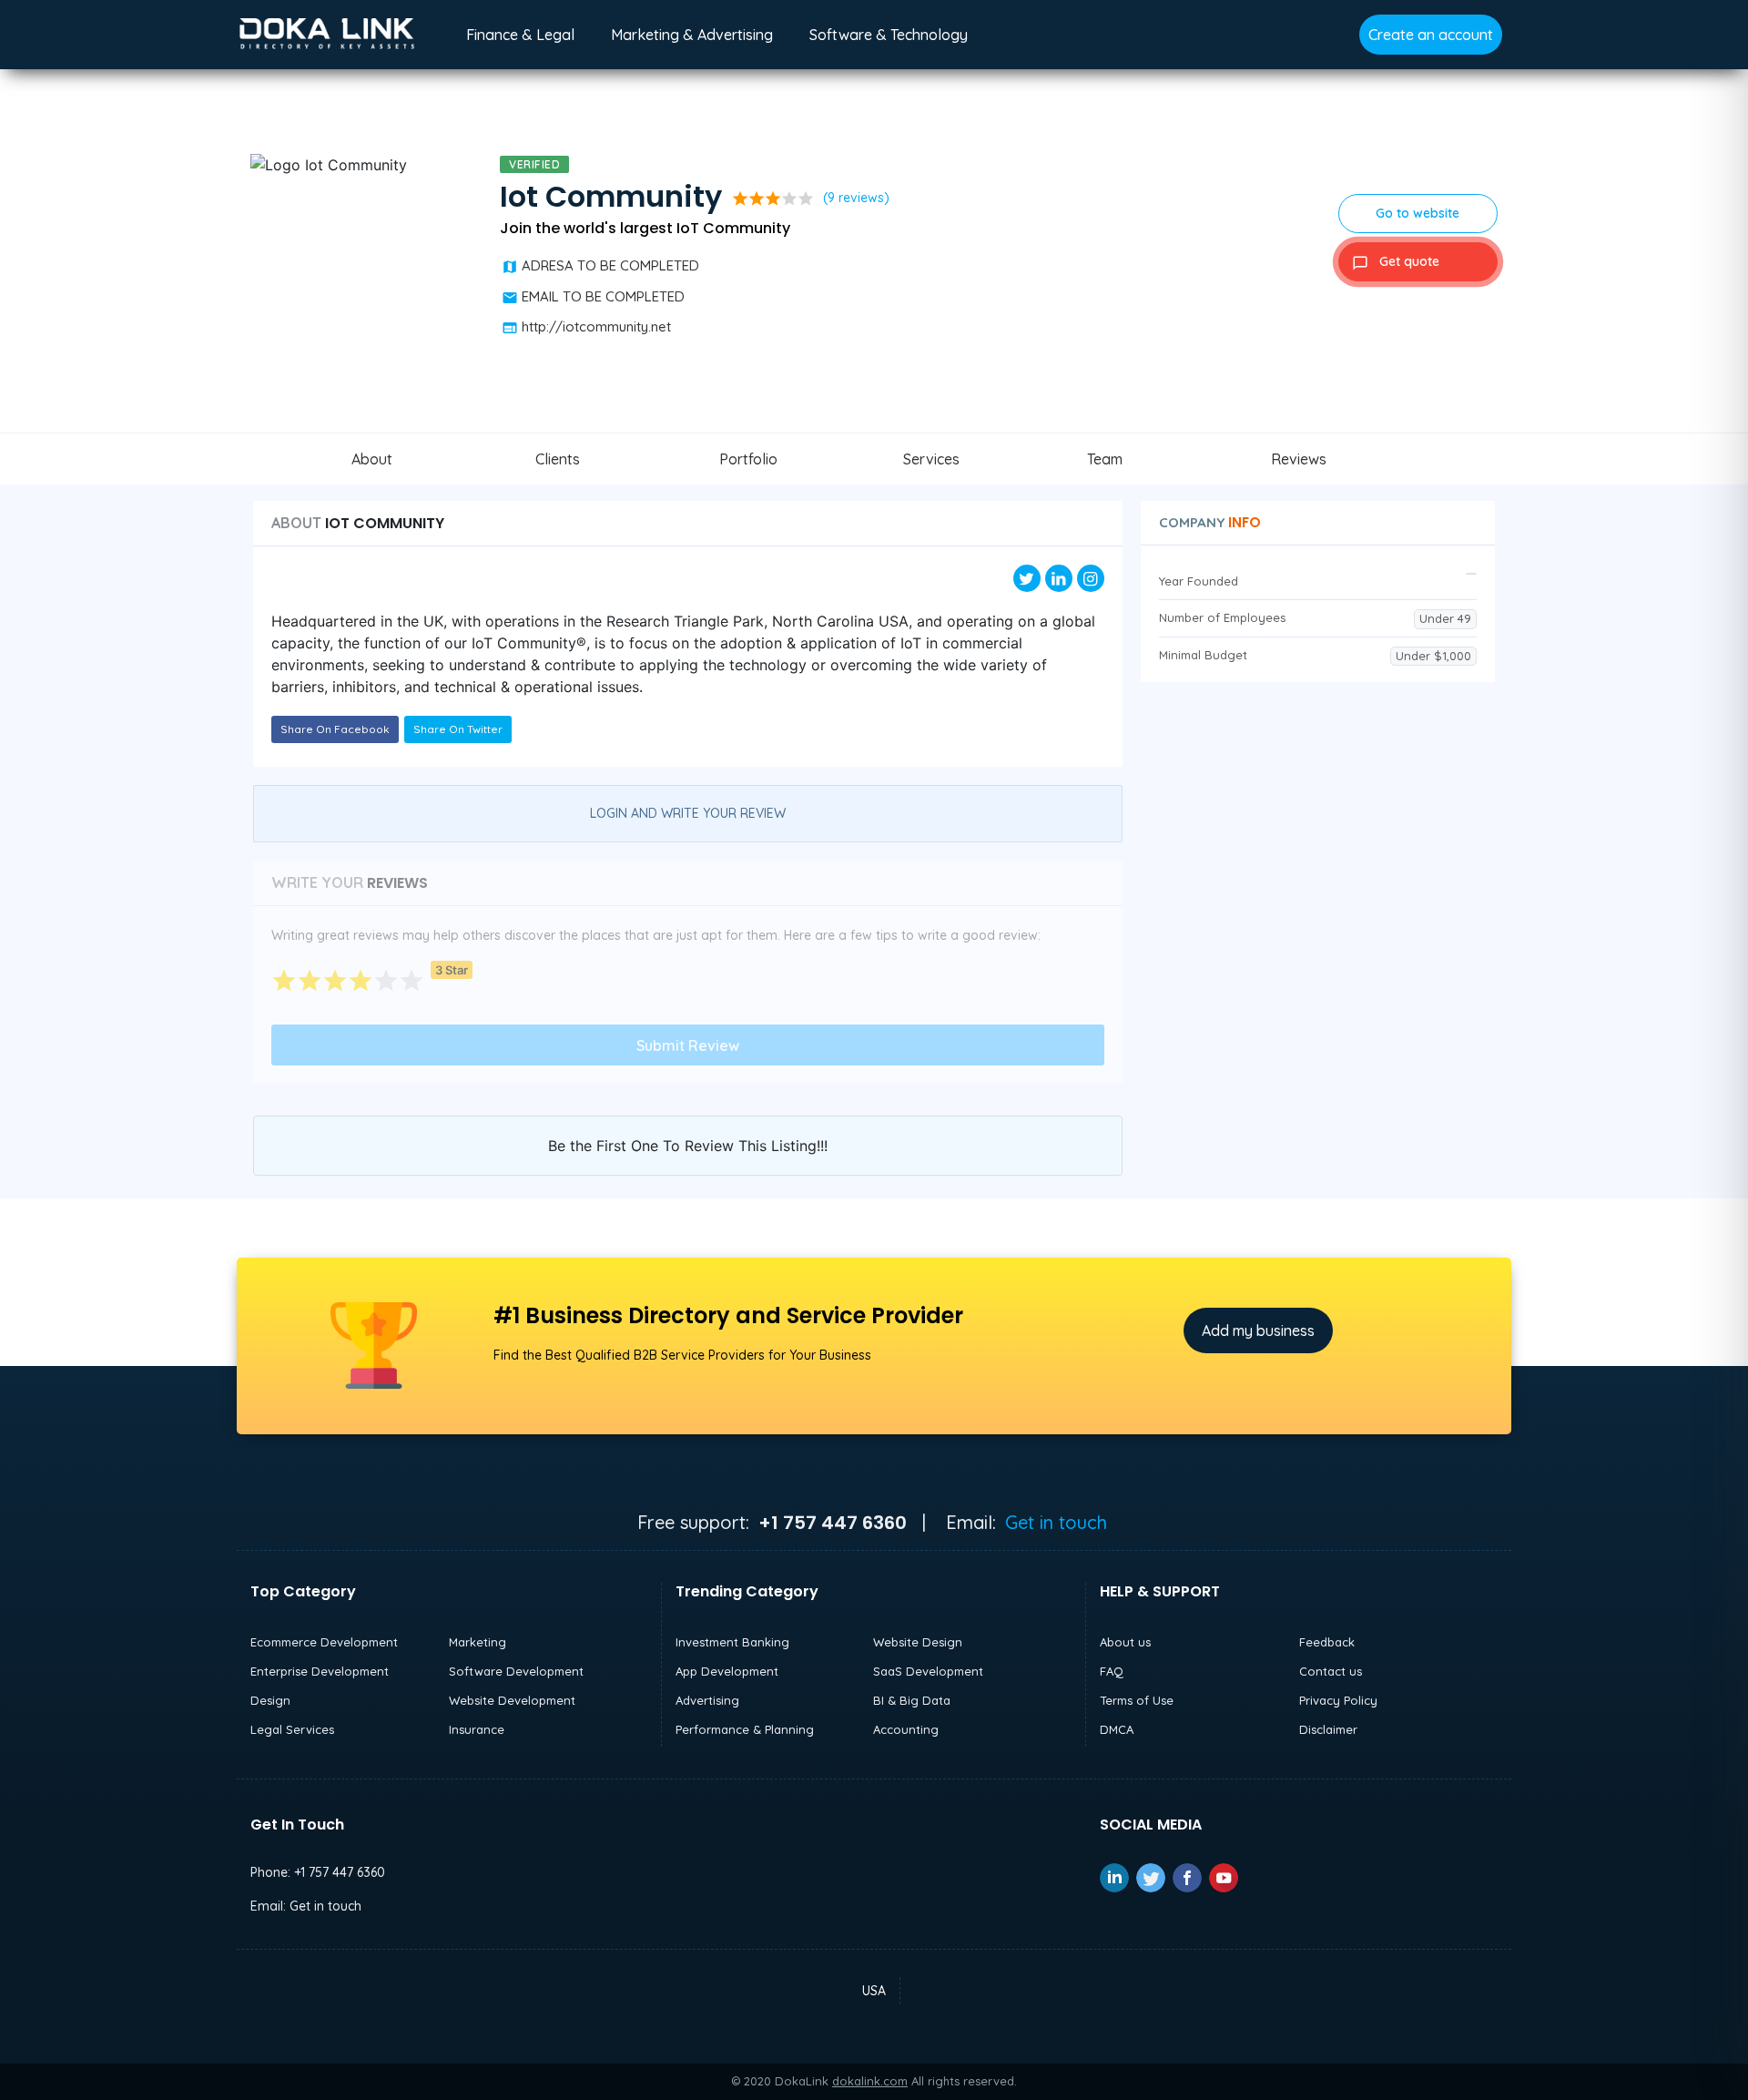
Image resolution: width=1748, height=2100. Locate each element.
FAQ (1112, 1671)
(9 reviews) (856, 198)
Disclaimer (1328, 1729)
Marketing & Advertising (692, 35)
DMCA (1117, 1729)
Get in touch (1056, 1522)
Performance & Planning (745, 1729)
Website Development (512, 1700)
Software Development (516, 1671)
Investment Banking (732, 1642)
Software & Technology (889, 35)
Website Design (918, 1642)
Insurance (477, 1729)
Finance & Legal (520, 35)
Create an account (1431, 35)
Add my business (1258, 1330)
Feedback (1327, 1642)
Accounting (906, 1729)
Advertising (707, 1700)
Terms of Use (1137, 1700)
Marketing (478, 1642)
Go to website (1418, 213)
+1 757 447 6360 (340, 1872)
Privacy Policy (1338, 1700)
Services (931, 459)
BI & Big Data (912, 1700)
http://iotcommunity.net (596, 326)
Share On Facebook (335, 729)
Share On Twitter (458, 729)
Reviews (1299, 459)
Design (270, 1700)
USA (874, 1991)
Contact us (1331, 1671)
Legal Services (292, 1729)
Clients (558, 459)
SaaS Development (928, 1671)
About (372, 459)
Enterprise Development (320, 1671)
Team (1105, 459)
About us (1125, 1642)
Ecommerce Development (324, 1642)
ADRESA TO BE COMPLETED (610, 265)
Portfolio (748, 459)
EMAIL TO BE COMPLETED (603, 296)
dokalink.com (870, 2081)
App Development (727, 1671)
